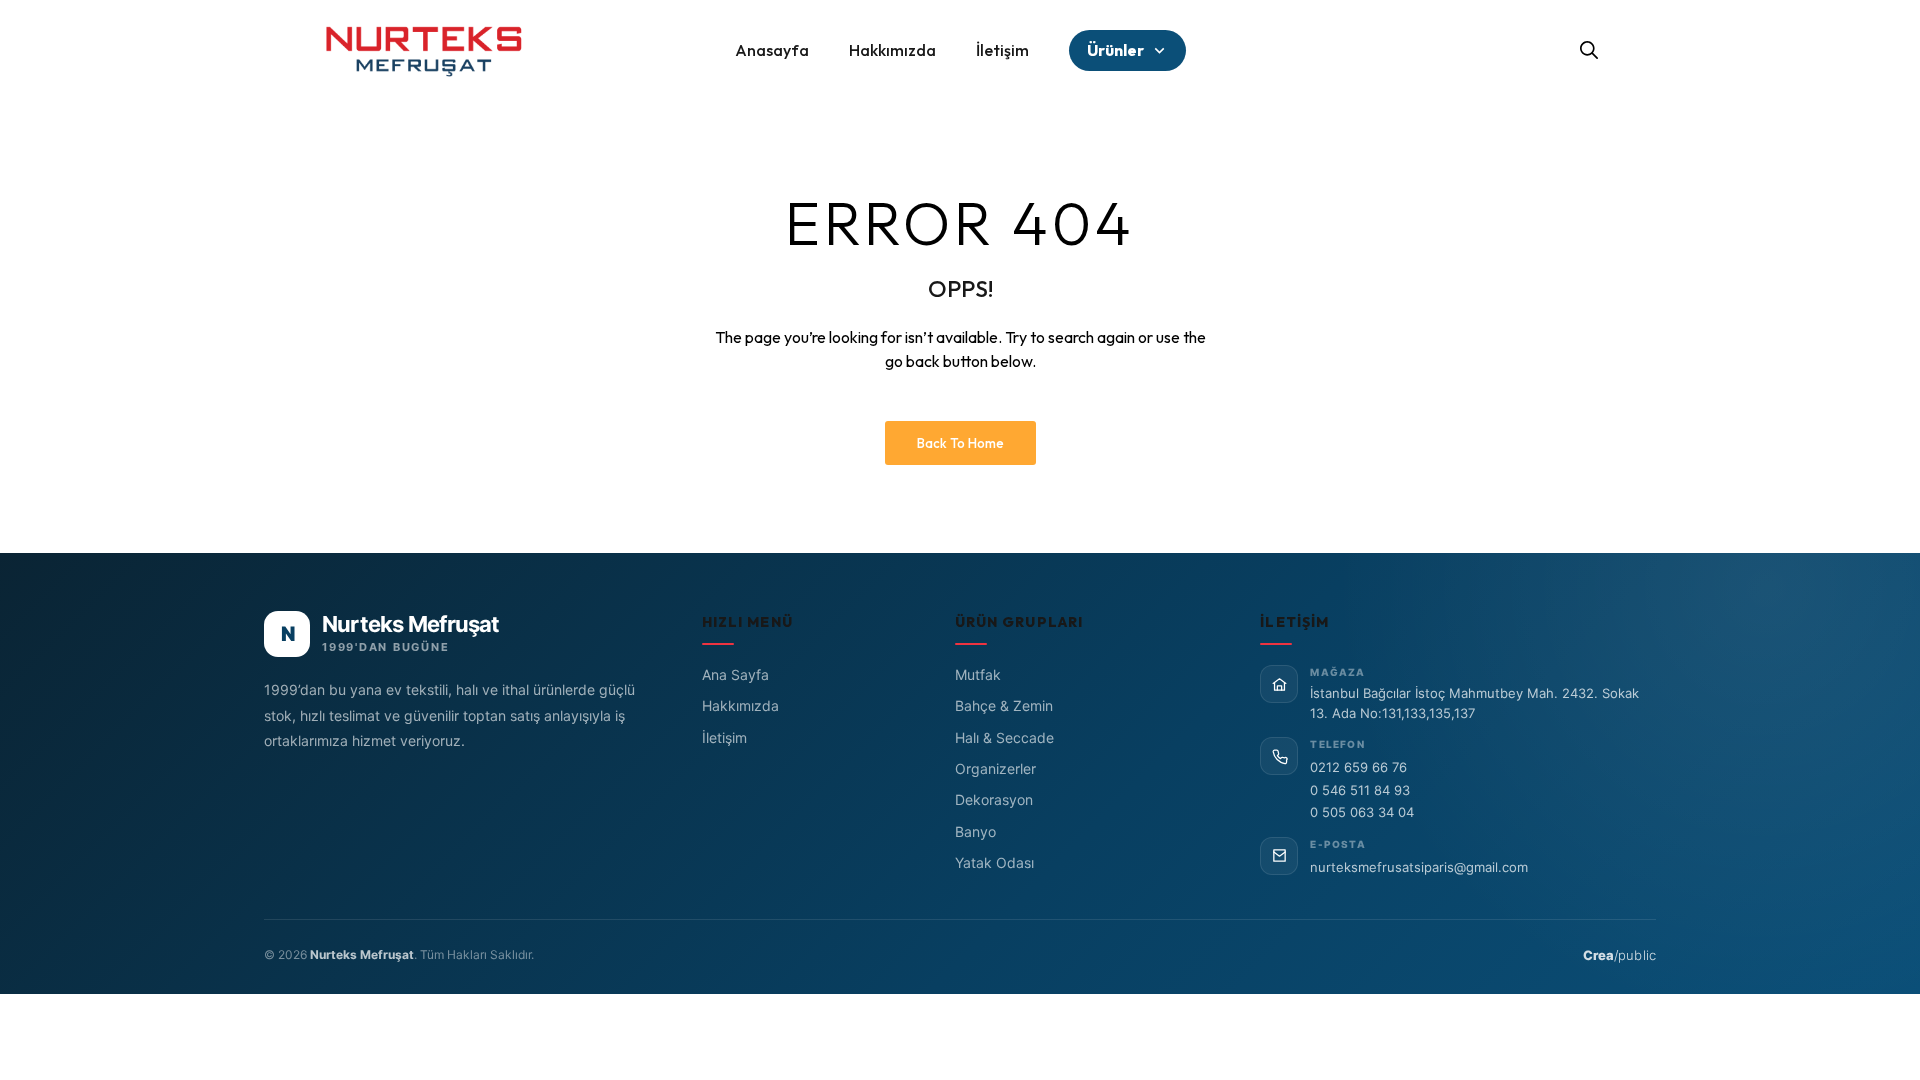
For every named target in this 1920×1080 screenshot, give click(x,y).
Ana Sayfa (735, 674)
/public (1619, 955)
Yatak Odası (994, 862)
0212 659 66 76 (1358, 767)
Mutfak (978, 674)
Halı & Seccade (1004, 737)
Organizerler (995, 768)
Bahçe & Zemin (1004, 705)
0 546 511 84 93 (1360, 790)
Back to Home (960, 443)
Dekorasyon (994, 799)
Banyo (975, 831)
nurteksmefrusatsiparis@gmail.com (1419, 867)
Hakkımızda (740, 705)
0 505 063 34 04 (1362, 812)
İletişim (724, 737)
